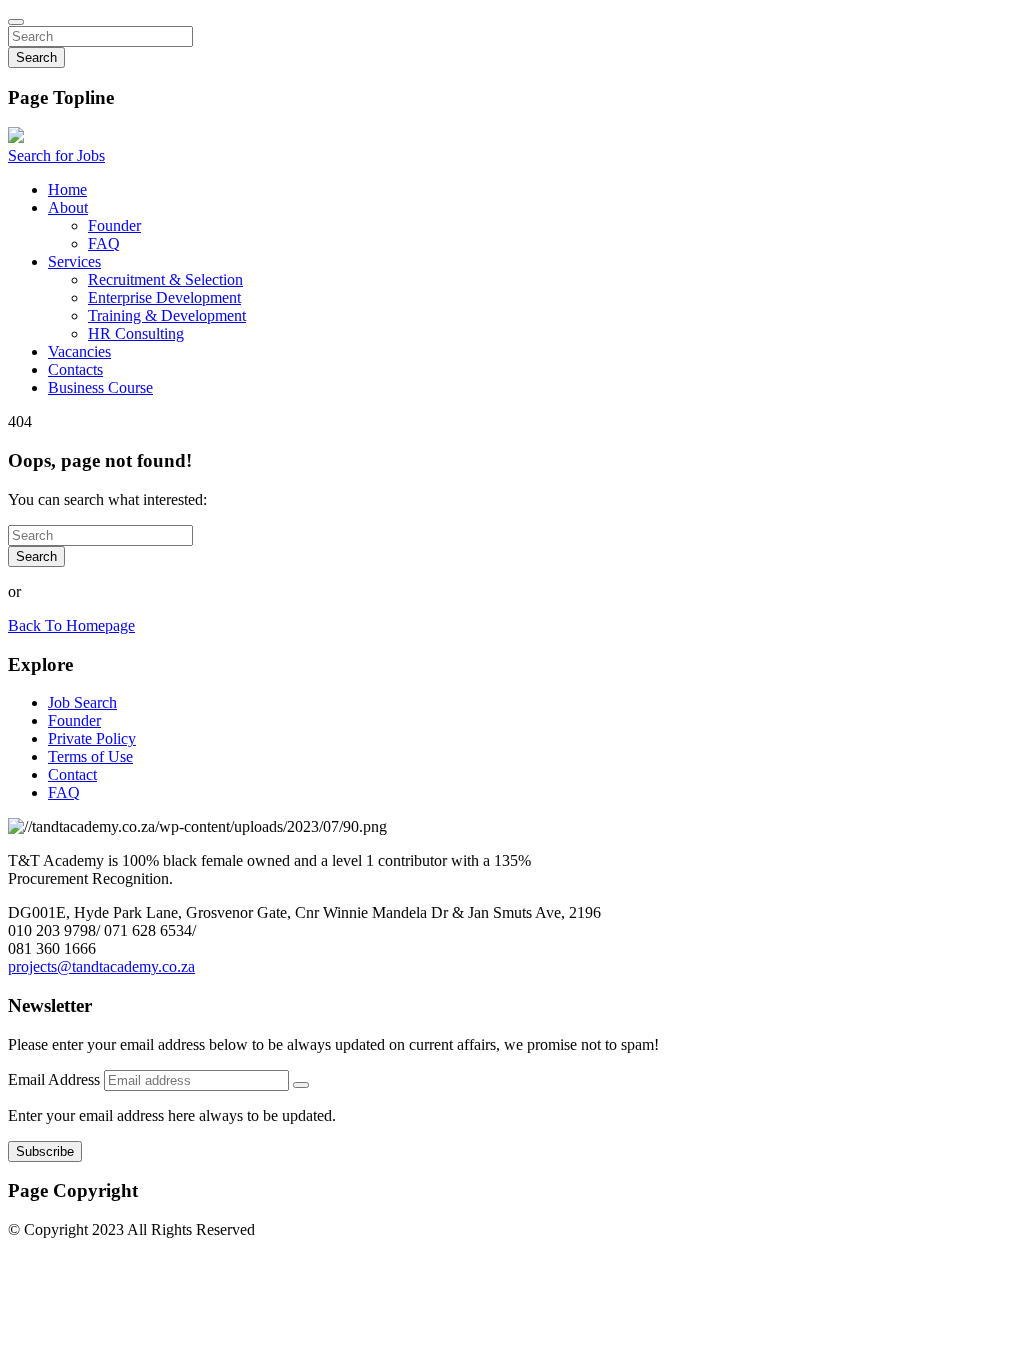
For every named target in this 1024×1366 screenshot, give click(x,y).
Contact (72, 774)
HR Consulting (136, 333)
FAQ (104, 243)
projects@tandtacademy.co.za (101, 966)
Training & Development (167, 315)
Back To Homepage (71, 625)
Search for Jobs (56, 155)
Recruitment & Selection (165, 279)
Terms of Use (90, 756)
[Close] (16, 22)
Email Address (56, 1079)
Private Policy (92, 738)
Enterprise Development (164, 297)
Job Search (82, 702)
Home (67, 189)
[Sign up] (301, 1085)
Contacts (75, 369)
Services (74, 261)
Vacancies (79, 351)
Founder (114, 225)
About (68, 207)
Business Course (100, 387)
